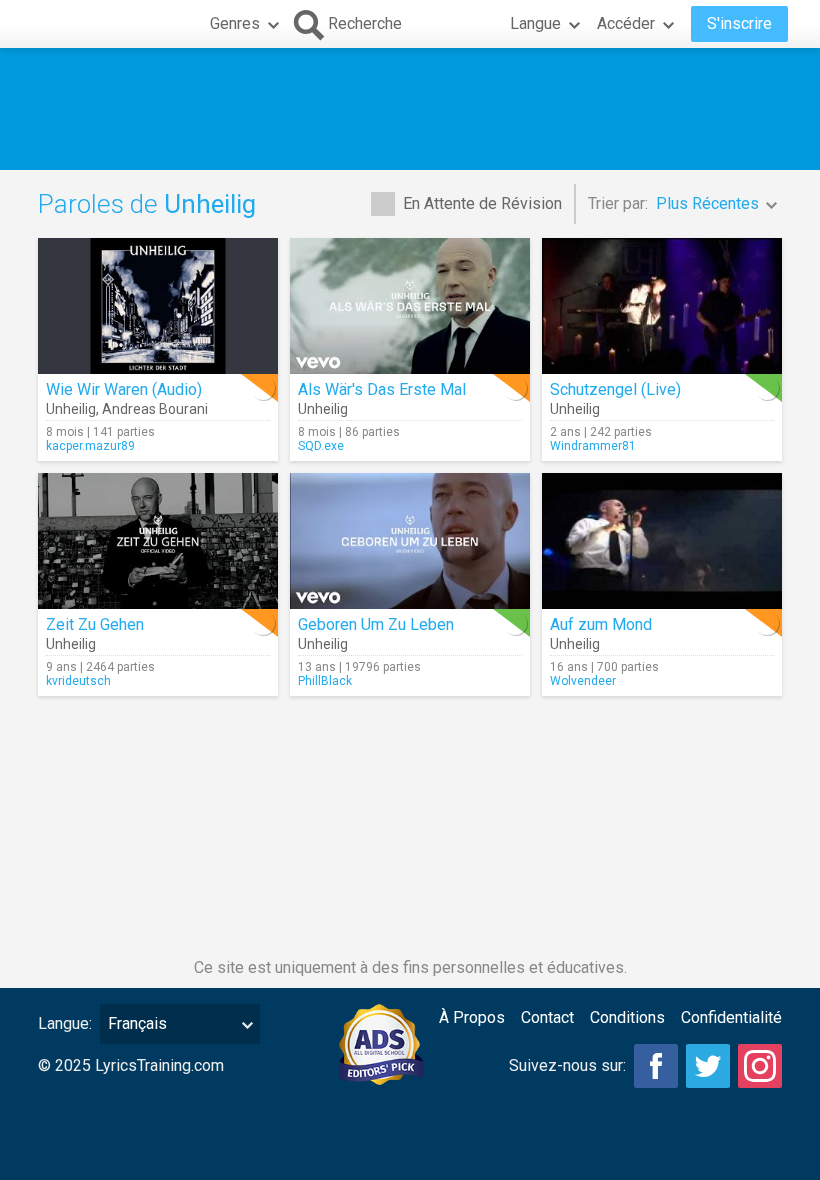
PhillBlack (325, 681)
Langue (535, 23)
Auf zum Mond (601, 624)
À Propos (472, 1017)
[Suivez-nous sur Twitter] (708, 1066)
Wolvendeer (583, 681)
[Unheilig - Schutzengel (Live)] (662, 306)
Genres (235, 23)
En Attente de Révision (482, 203)
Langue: (65, 1023)
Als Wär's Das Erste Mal (382, 389)
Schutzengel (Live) (615, 389)
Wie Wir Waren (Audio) (124, 389)
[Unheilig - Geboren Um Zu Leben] (410, 541)
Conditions (627, 1017)
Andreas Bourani (155, 409)
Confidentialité (731, 1017)
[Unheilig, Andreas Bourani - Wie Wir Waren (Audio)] (158, 306)
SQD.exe (321, 446)
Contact (547, 1017)
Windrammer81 (593, 446)
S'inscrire (739, 23)
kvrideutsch (78, 681)
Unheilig (71, 409)
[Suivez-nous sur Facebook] (656, 1066)
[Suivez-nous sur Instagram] (760, 1066)
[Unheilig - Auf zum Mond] (662, 541)
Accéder (626, 23)
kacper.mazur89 (90, 446)
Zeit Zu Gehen (95, 624)
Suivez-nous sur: (567, 1065)
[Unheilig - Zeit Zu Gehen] (158, 541)
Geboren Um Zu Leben (376, 624)
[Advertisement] (410, 109)
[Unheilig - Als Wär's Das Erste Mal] (410, 306)
